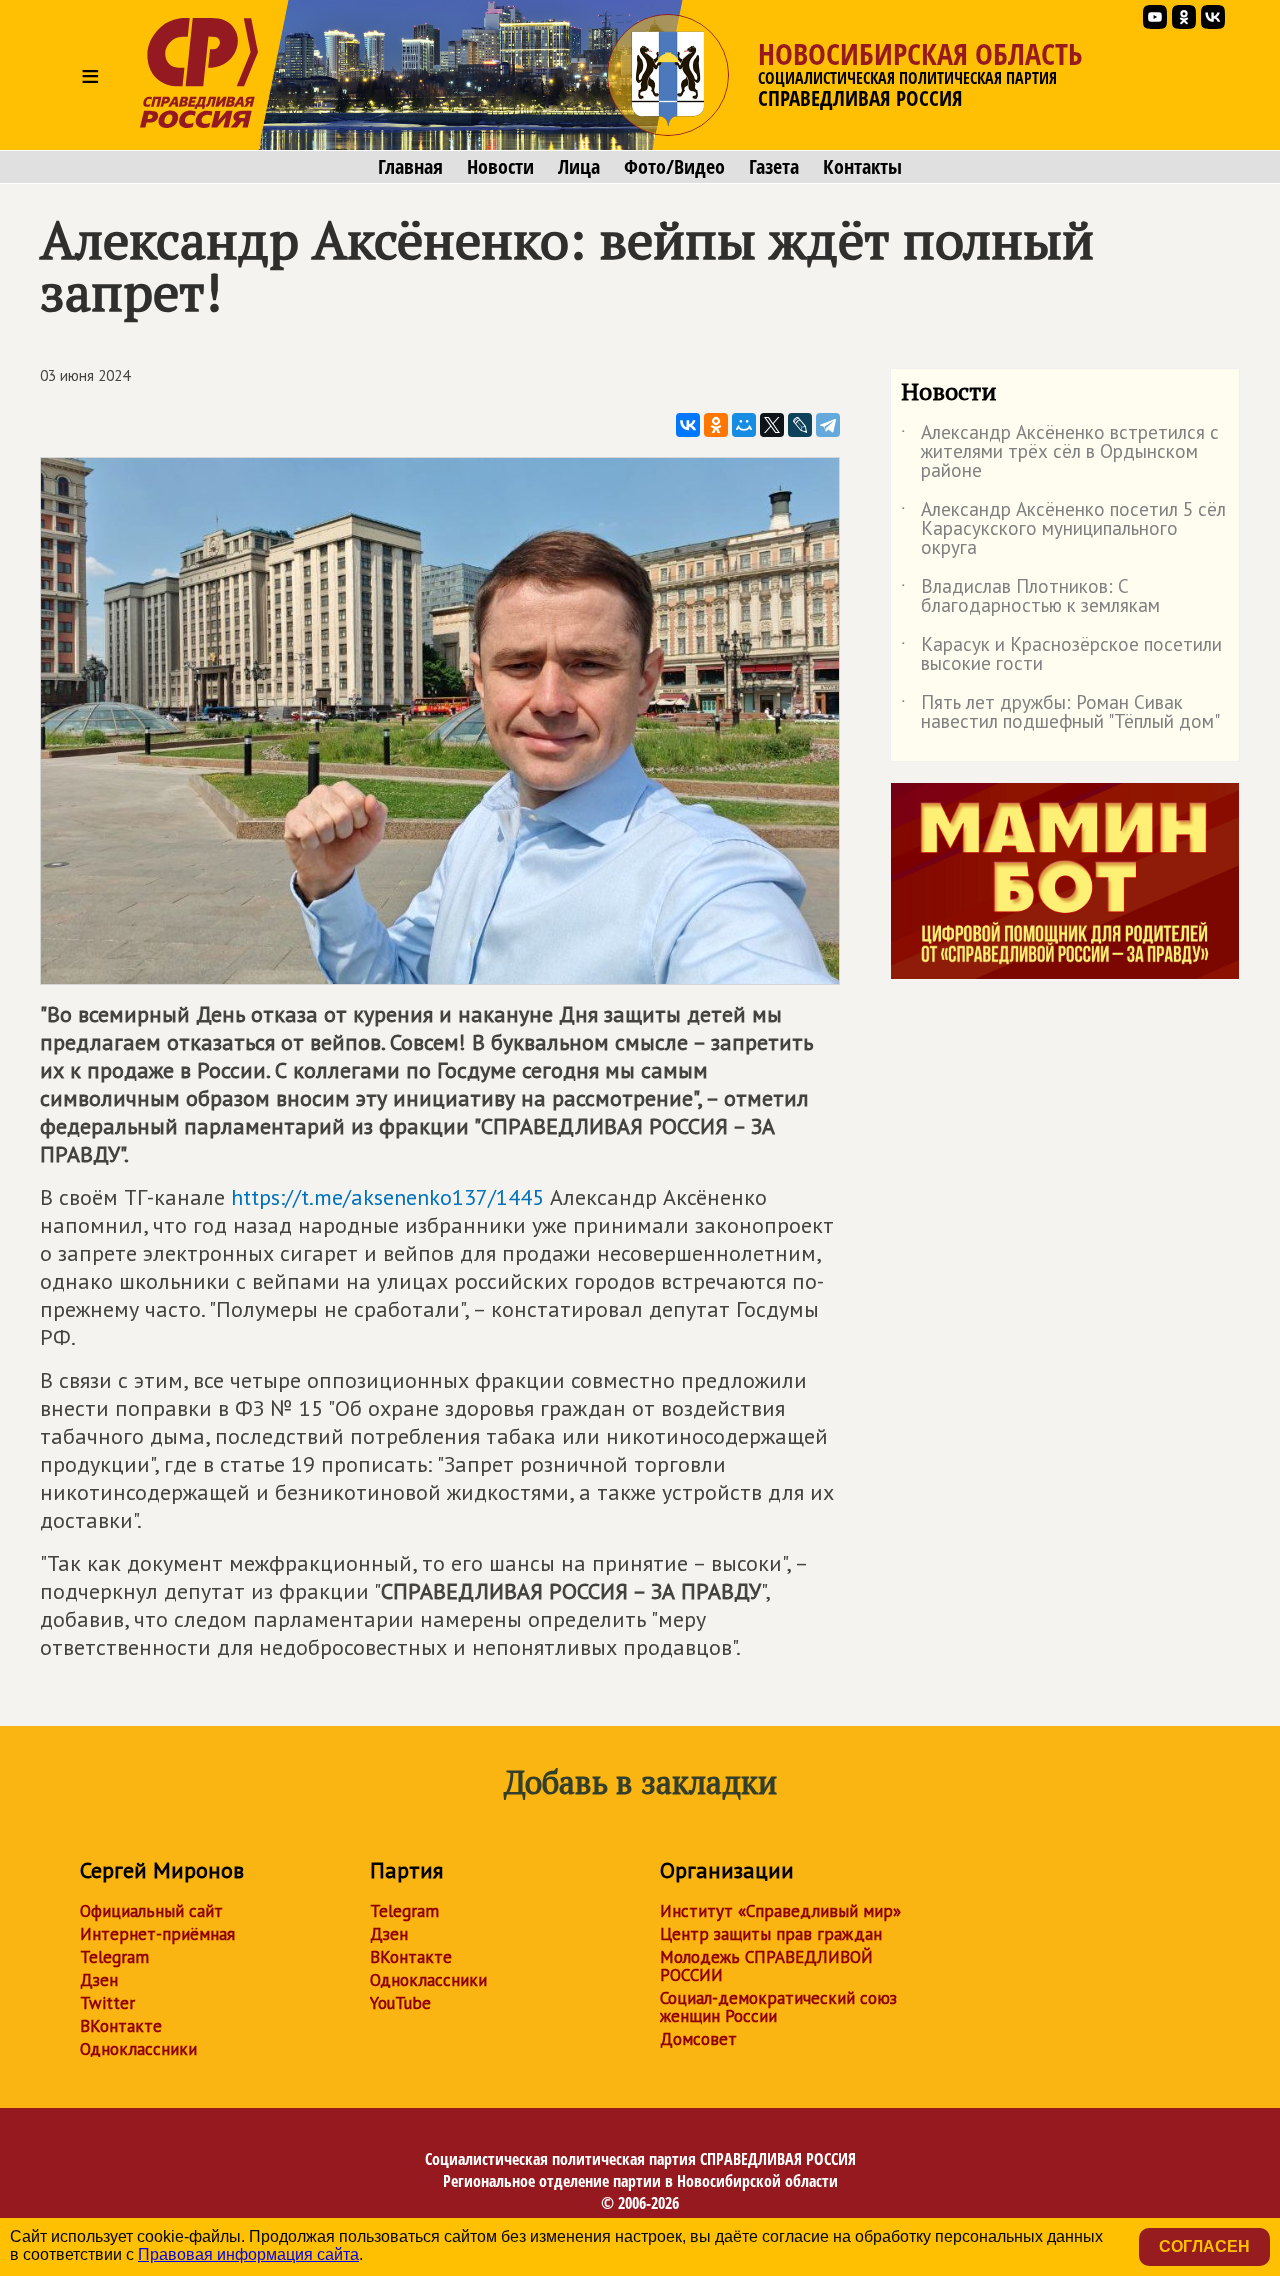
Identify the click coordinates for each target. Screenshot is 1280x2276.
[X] (772, 425)
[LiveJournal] (800, 425)
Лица (579, 167)
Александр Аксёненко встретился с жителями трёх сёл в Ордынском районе (1060, 452)
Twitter (107, 2003)
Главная (410, 167)
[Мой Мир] (744, 425)
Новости (500, 167)
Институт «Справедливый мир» (780, 1911)
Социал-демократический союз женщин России (778, 2007)
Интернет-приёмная (157, 1934)
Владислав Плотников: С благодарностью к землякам (1030, 597)
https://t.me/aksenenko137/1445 (387, 1197)
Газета (774, 167)
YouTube (400, 2003)
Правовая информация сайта (248, 2254)
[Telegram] (828, 425)
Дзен (99, 1980)
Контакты (862, 167)
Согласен (1204, 2246)
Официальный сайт (151, 1911)
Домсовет (698, 2039)
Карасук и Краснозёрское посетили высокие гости (1061, 655)
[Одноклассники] (716, 425)
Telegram (114, 1957)
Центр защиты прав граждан (771, 1934)
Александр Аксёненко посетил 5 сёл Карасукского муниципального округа (1063, 529)
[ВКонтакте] (688, 425)
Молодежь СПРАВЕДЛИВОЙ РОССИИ (766, 1966)
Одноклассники (138, 2049)
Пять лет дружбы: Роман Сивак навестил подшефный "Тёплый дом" (1060, 713)
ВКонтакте (121, 2026)
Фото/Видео (674, 167)
